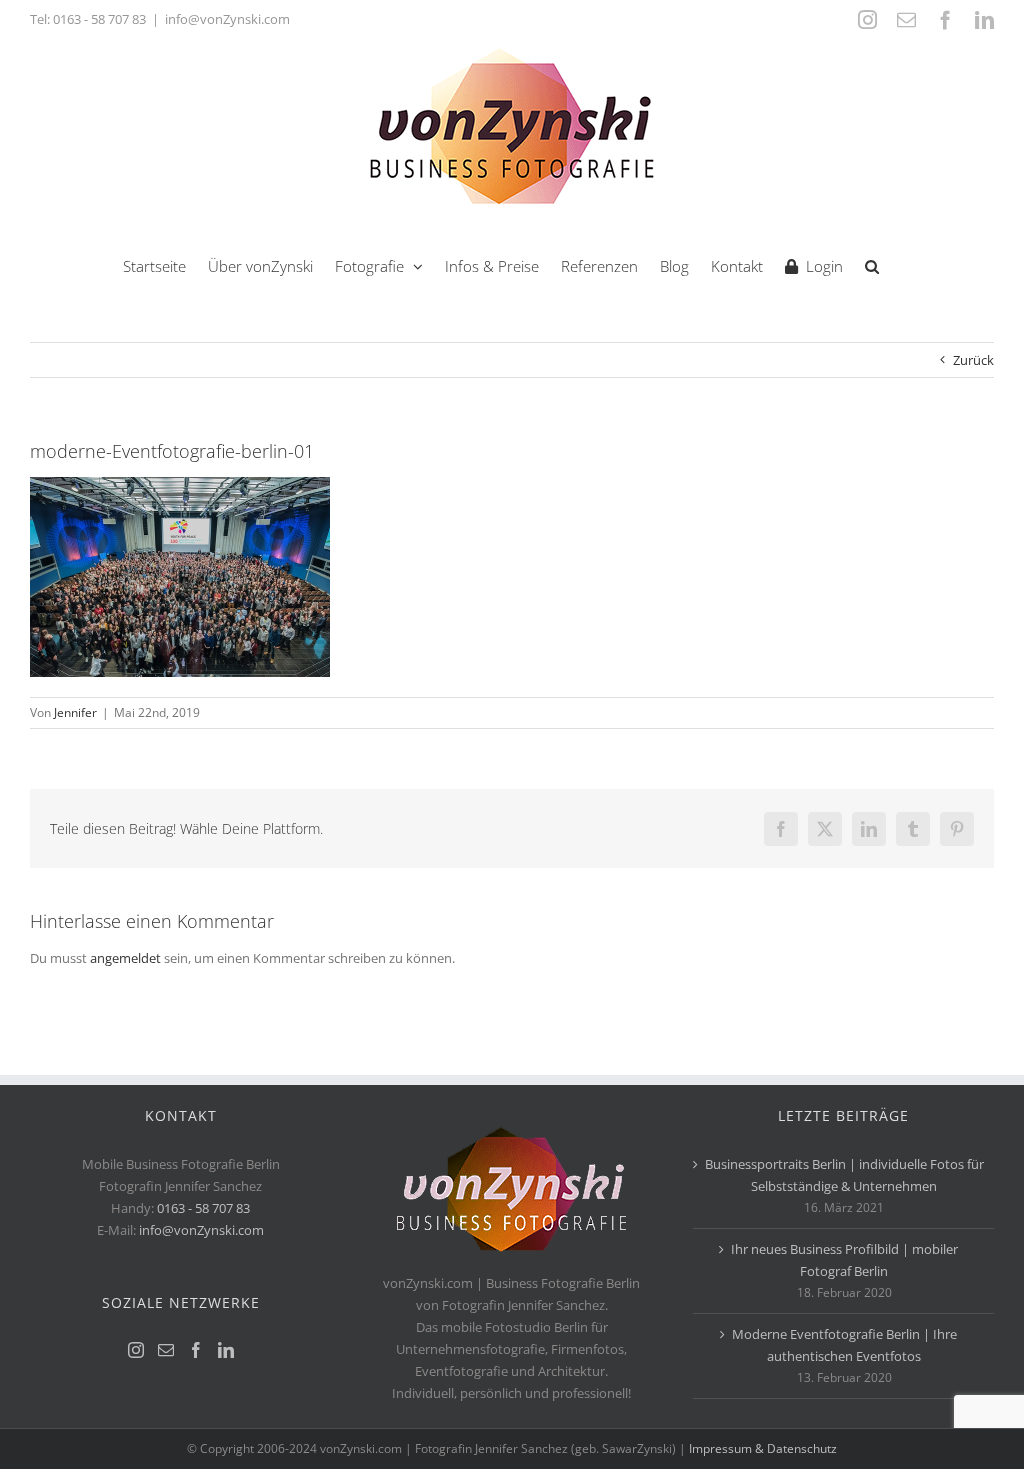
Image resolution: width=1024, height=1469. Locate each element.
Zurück (973, 360)
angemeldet (125, 958)
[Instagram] (136, 1350)
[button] (872, 264)
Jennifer (75, 712)
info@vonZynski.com (227, 19)
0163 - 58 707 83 (99, 19)
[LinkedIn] (226, 1350)
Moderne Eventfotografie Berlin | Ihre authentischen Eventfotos (844, 1345)
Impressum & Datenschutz (763, 1448)
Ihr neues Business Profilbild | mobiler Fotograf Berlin (844, 1260)
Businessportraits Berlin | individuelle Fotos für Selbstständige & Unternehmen (844, 1175)
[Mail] (166, 1350)
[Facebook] (196, 1350)
